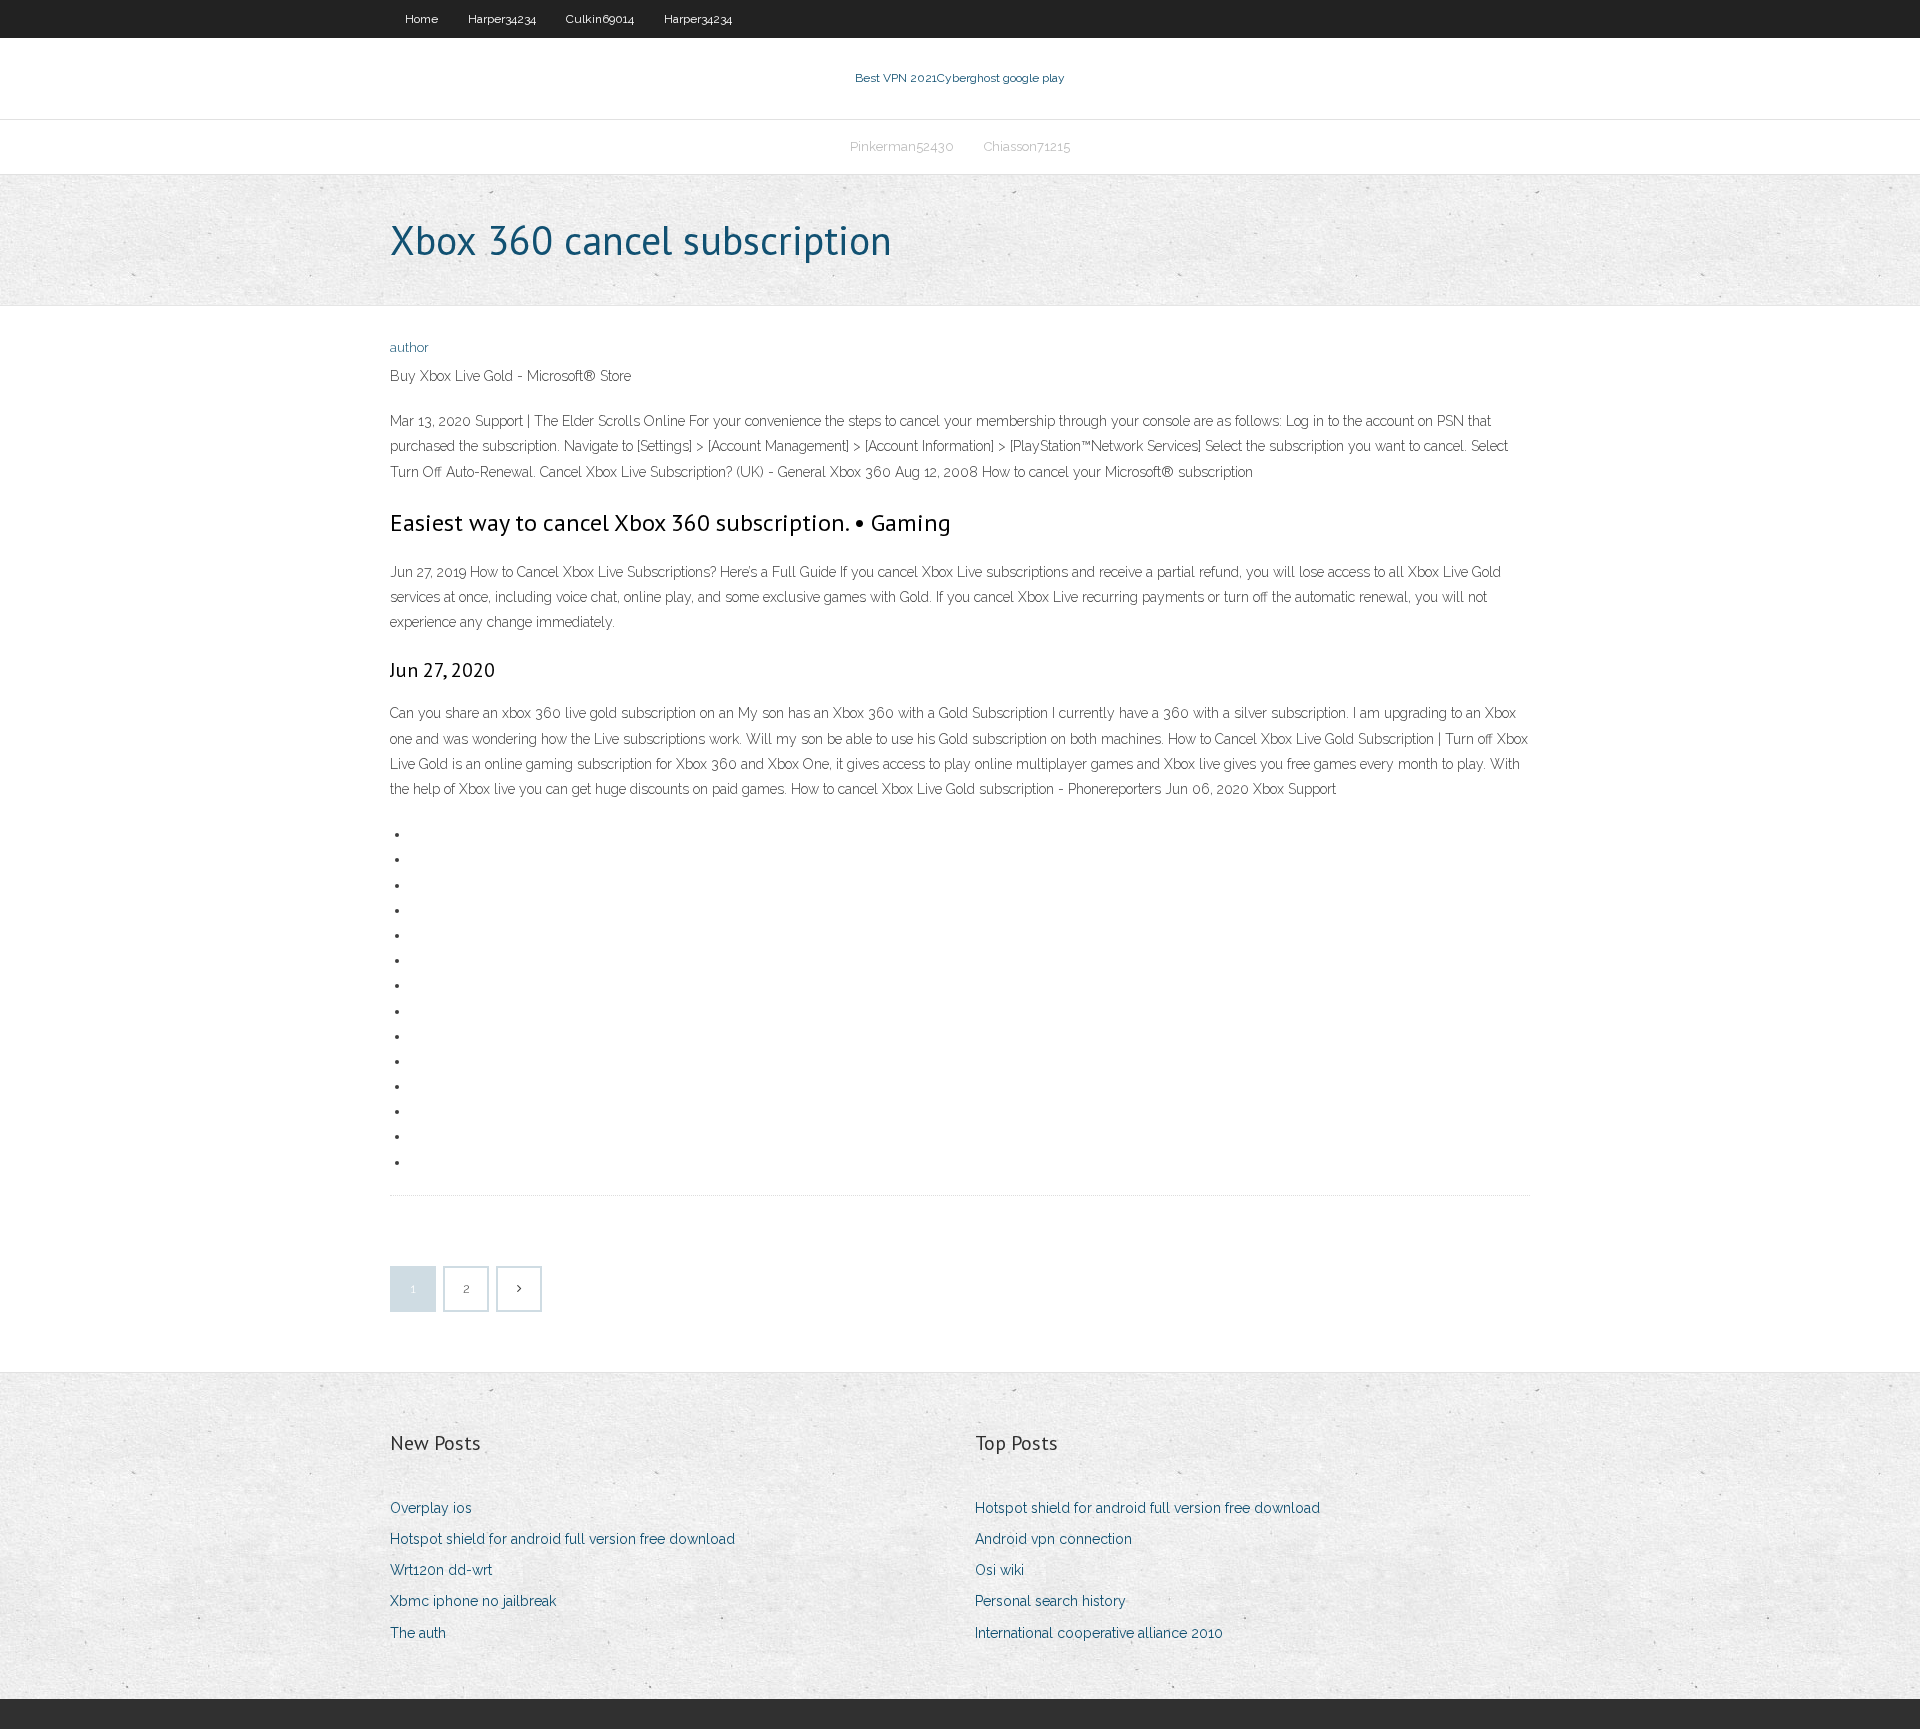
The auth (418, 1633)
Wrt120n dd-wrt (441, 1570)
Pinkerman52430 (902, 146)
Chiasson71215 (1027, 146)
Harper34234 (502, 19)
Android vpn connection (1053, 1539)
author (409, 347)
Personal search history (1050, 1601)
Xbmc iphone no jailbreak (473, 1601)
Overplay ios (431, 1508)
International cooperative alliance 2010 (1099, 1633)
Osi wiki (999, 1570)
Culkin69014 (600, 19)
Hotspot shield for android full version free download (562, 1539)
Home (421, 19)
